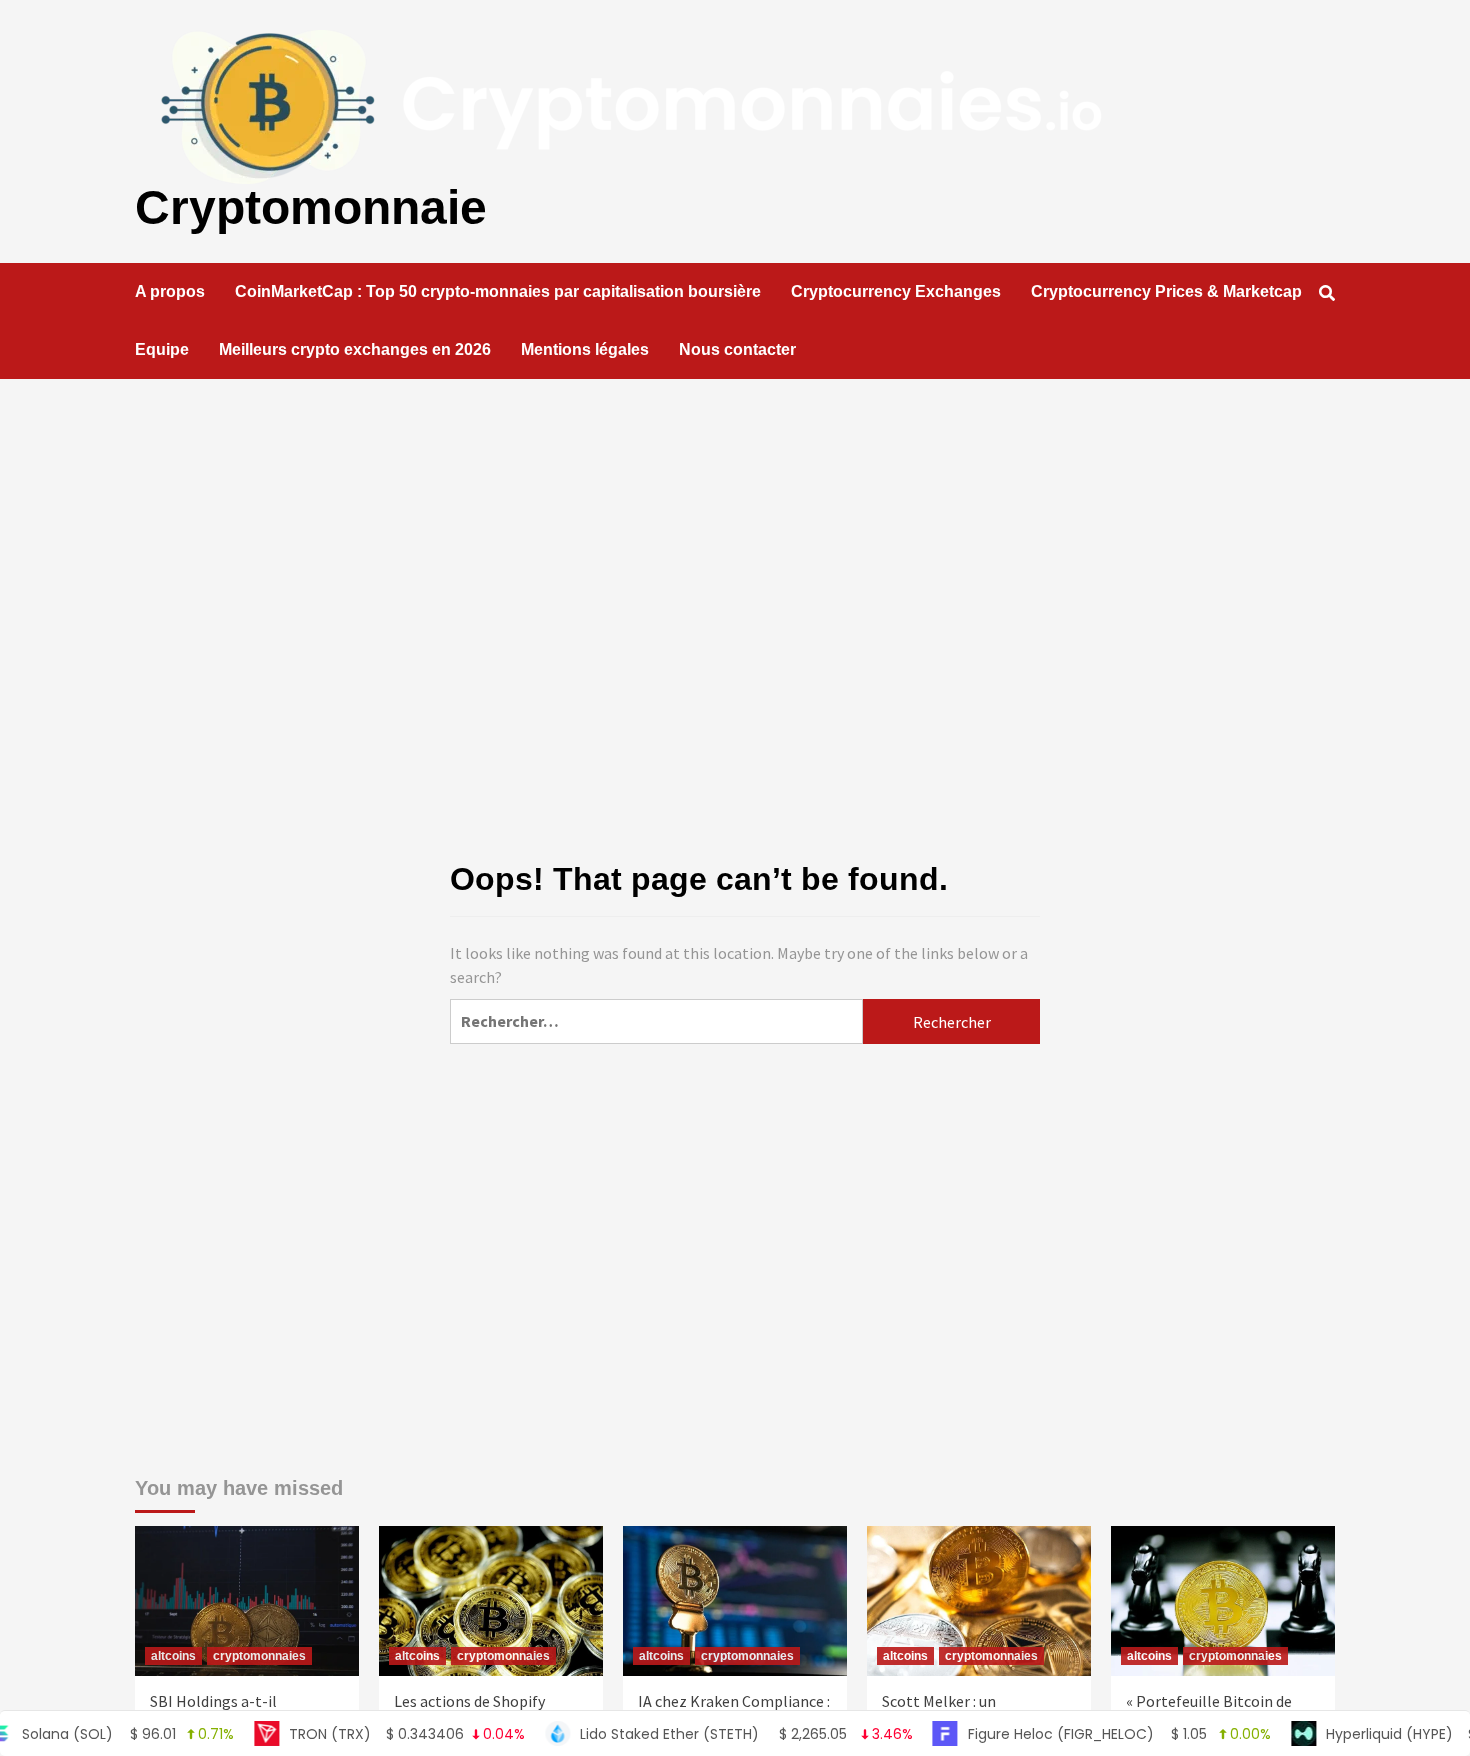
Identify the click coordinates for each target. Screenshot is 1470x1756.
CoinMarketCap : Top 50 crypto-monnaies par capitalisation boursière (498, 291)
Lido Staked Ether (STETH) (700, 1734)
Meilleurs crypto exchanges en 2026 (355, 349)
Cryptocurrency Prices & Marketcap (1166, 291)
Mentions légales (585, 349)
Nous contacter (737, 349)
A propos (170, 291)
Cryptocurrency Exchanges (896, 291)
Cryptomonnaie (311, 207)
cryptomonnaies (259, 1656)
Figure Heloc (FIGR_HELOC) (1072, 1734)
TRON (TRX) (360, 1734)
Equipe (162, 349)
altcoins (173, 1656)
